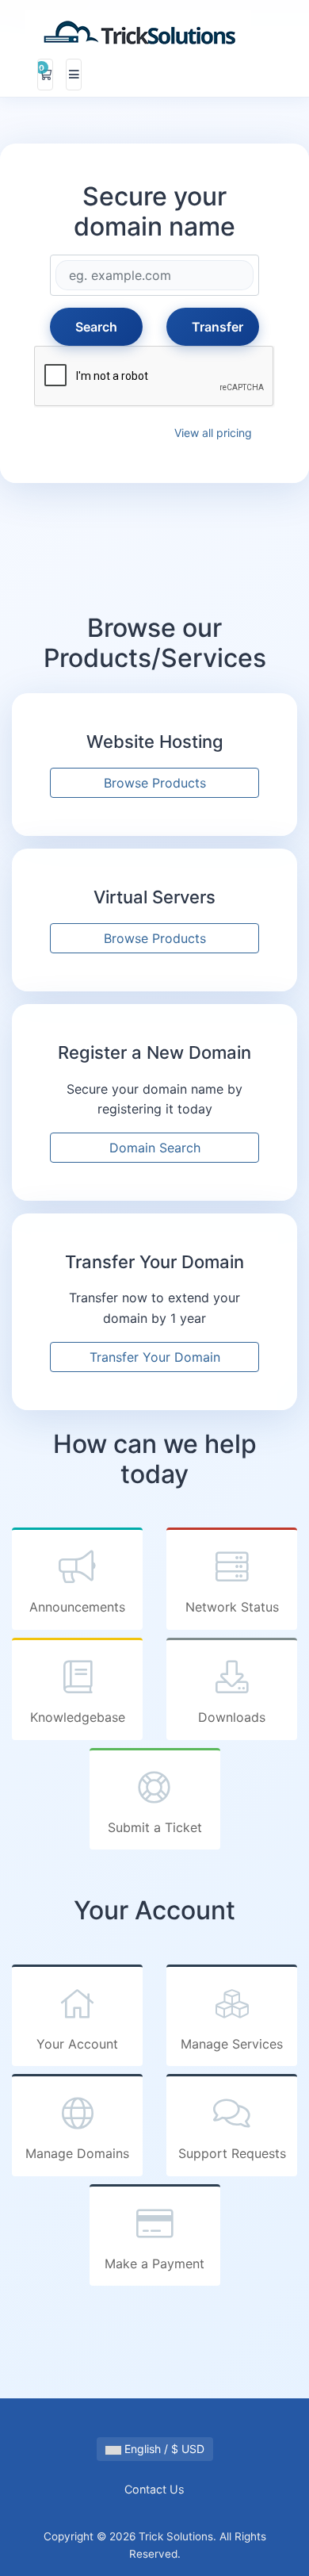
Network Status (232, 1607)
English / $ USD (163, 2449)
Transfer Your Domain (155, 1357)
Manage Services (232, 2044)
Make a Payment (154, 2264)
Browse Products (155, 783)
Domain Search (155, 1148)
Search (96, 327)
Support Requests (232, 2153)
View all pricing (213, 433)
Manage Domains (77, 2153)
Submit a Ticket (155, 1827)
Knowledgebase (78, 1717)
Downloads (232, 1717)
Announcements (77, 1607)
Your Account (77, 2044)
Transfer (217, 327)
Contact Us (154, 2489)
